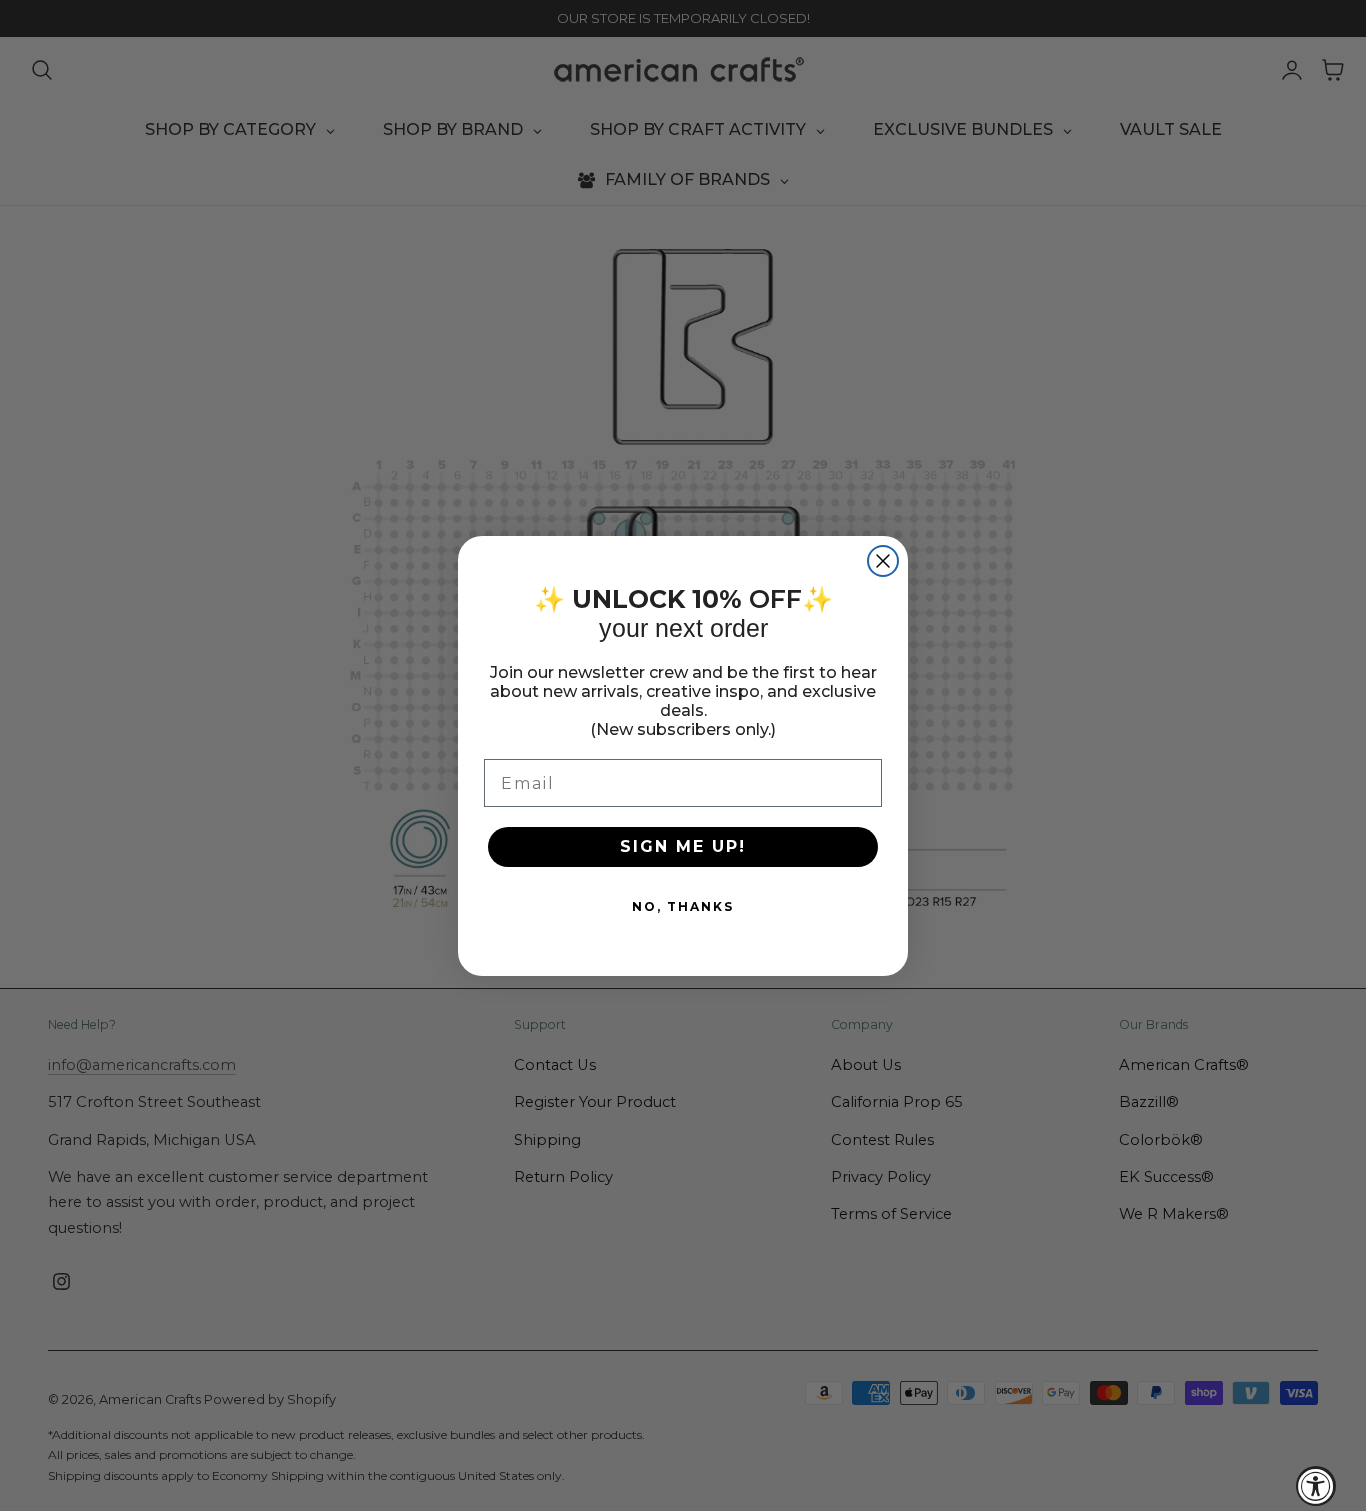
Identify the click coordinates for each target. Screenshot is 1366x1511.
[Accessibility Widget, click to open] (1316, 1486)
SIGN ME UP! (683, 846)
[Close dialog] (883, 561)
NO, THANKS (683, 906)
